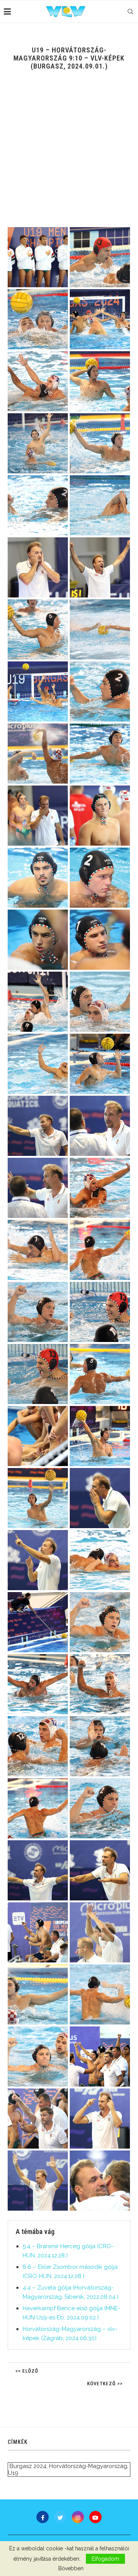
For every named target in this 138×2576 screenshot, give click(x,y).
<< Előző (27, 2371)
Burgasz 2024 (28, 2466)
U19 (13, 2473)
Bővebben (71, 2568)
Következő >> (105, 2384)
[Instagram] (78, 2517)
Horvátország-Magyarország (88, 2466)
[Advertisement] (69, 154)
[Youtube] (95, 2517)
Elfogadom (105, 2559)
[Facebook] (43, 2517)
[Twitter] (60, 2517)
